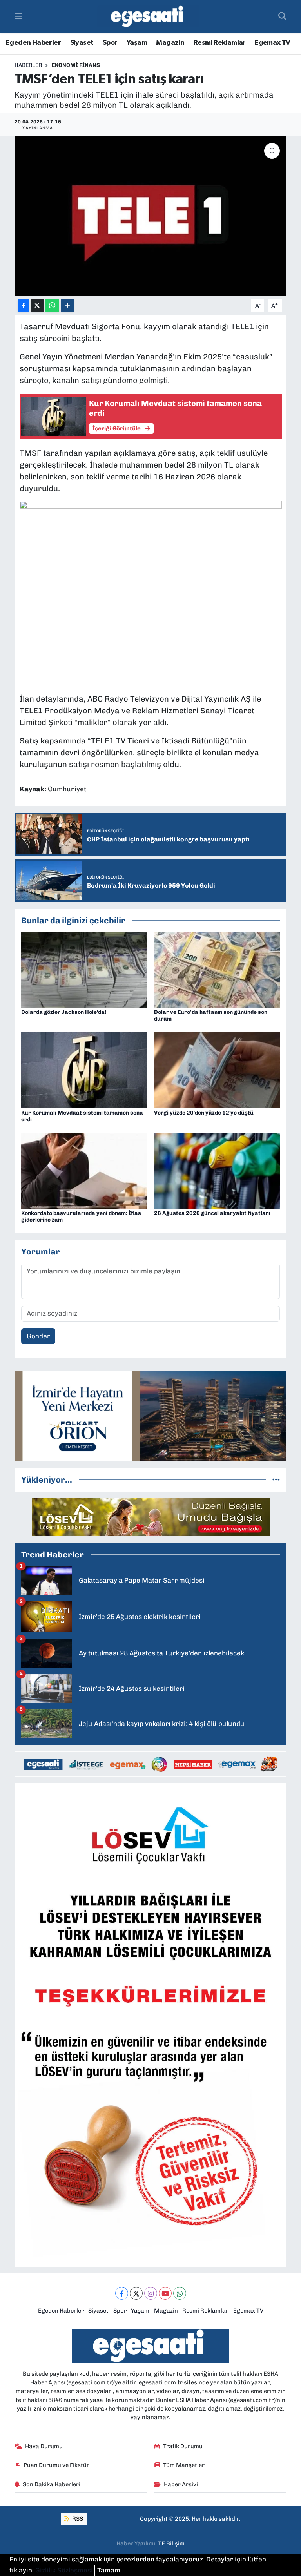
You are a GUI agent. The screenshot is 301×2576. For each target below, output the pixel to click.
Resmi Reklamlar (220, 43)
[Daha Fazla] (67, 306)
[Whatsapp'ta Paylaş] (52, 306)
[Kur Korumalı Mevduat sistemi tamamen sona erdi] (84, 1070)
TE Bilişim (171, 2543)
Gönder (38, 1336)
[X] (136, 2293)
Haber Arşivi (181, 2484)
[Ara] (282, 16)
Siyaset (82, 43)
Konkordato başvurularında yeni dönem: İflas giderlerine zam (81, 1216)
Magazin (170, 43)
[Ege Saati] (148, 17)
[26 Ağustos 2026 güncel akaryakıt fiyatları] (217, 1170)
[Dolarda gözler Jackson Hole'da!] (84, 969)
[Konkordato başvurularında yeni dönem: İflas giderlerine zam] (84, 1170)
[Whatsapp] (180, 2293)
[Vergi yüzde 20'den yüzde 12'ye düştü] (217, 1070)
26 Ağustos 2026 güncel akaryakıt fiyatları (212, 1213)
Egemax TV (273, 43)
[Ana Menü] (18, 16)
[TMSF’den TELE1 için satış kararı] (151, 216)
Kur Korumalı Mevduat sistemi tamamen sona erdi (82, 1116)
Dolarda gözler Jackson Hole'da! (64, 1012)
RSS (77, 2519)
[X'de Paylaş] (37, 306)
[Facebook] (122, 2293)
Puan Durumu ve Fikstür (56, 2465)
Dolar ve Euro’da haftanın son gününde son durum (211, 1015)
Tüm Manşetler (184, 2465)
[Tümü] (276, 1479)
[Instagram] (151, 2293)
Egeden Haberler (33, 43)
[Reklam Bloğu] (150, 1416)
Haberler (28, 65)
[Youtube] (165, 2293)
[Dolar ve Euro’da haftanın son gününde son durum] (217, 969)
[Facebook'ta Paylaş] (23, 306)
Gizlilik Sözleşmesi (64, 2570)
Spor (110, 43)
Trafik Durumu (183, 2446)
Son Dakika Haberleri (52, 2484)
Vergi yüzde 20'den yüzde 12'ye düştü (204, 1113)
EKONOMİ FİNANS (76, 65)
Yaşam (137, 43)
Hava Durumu (44, 2446)
